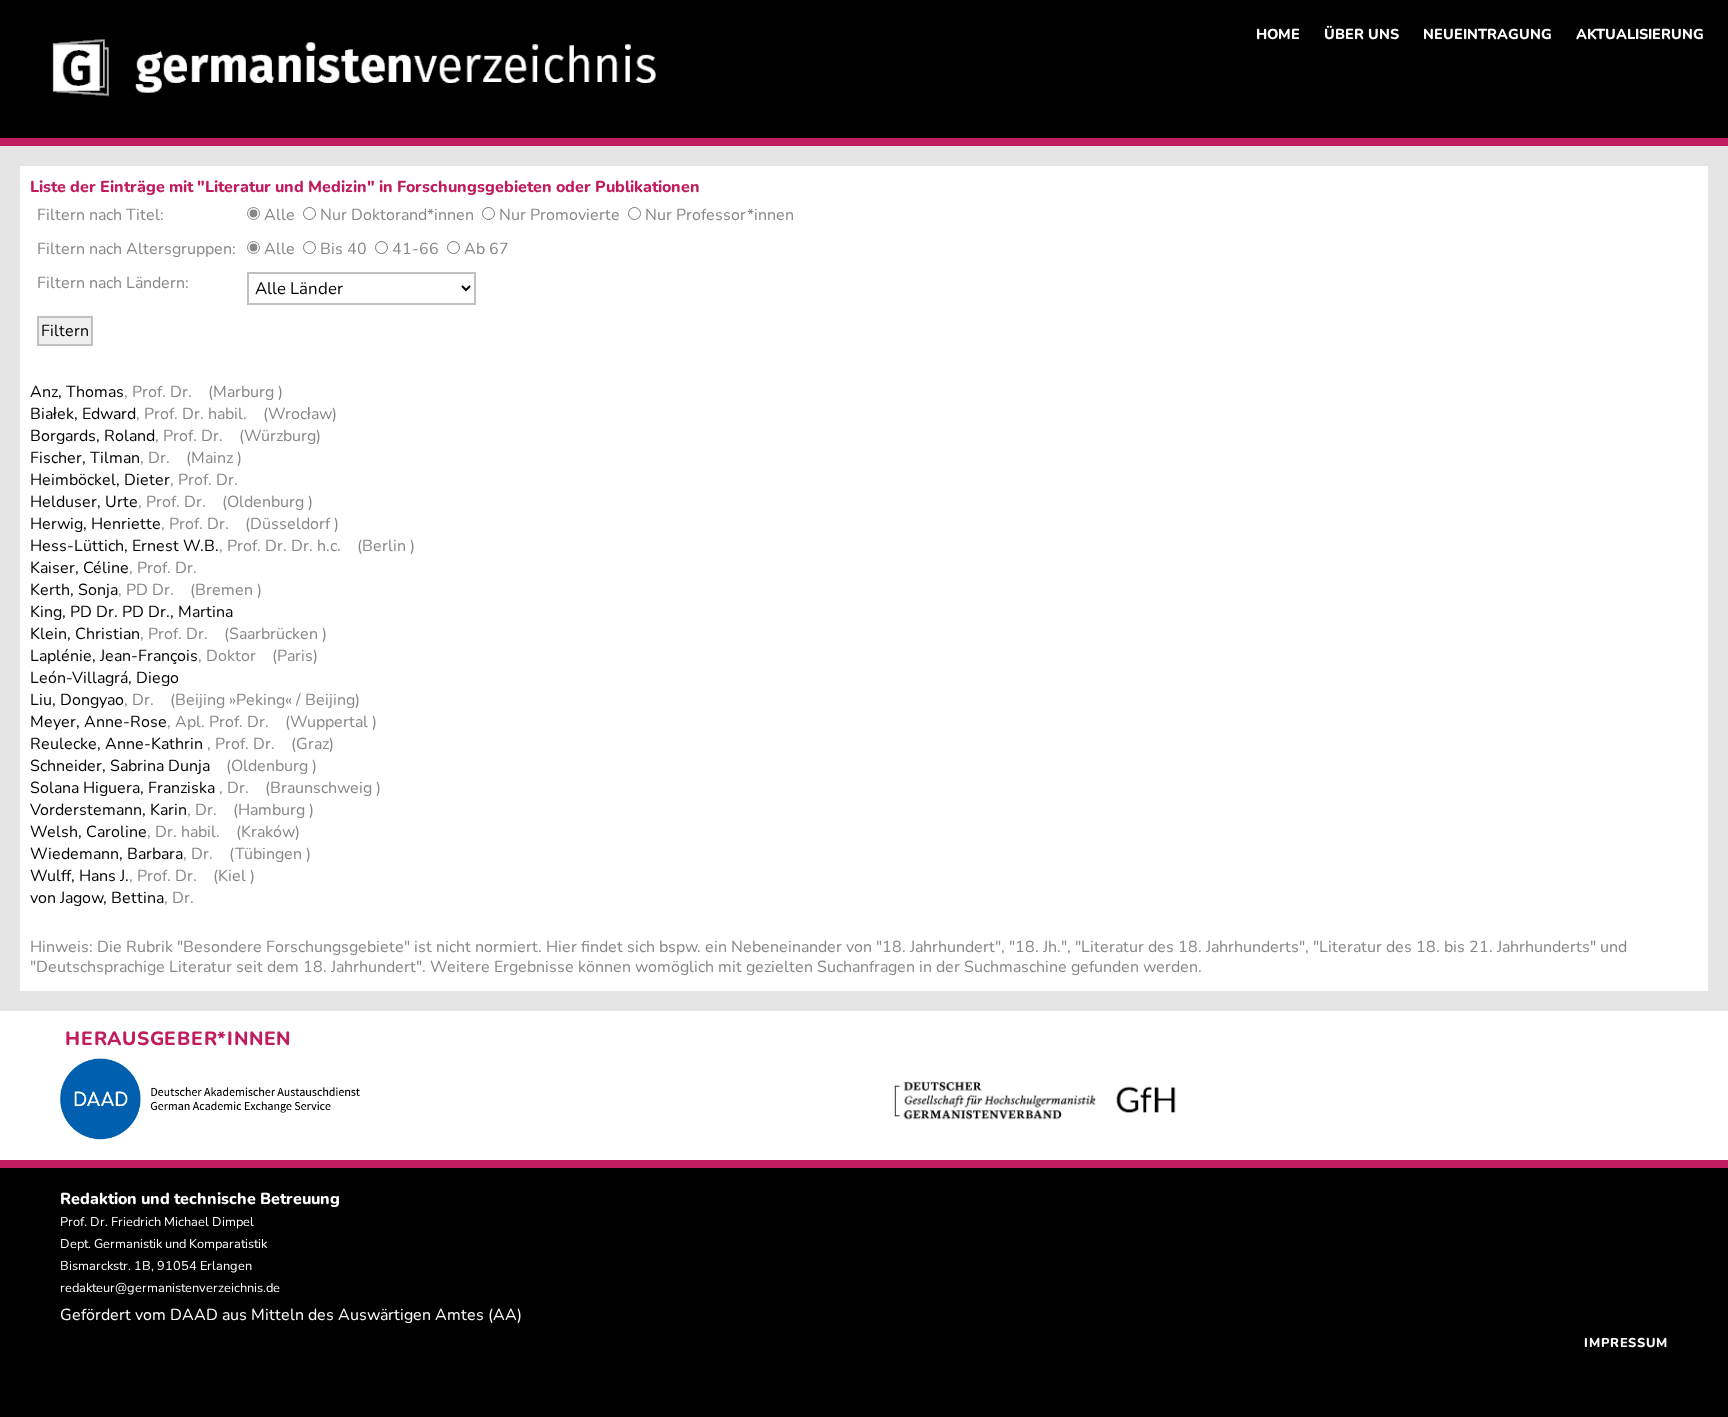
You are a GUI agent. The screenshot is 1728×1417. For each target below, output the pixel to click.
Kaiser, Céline (79, 568)
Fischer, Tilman (85, 458)
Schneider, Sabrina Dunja (120, 766)
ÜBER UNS (1361, 34)
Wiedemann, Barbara (106, 854)
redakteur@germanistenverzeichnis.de (170, 1288)
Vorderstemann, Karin (108, 810)
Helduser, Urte (84, 502)
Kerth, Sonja (74, 590)
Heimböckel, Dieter (100, 480)
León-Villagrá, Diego (104, 678)
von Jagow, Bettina (97, 898)
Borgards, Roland (92, 436)
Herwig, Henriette (95, 524)
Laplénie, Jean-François (114, 656)
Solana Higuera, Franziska (124, 788)
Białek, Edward (83, 414)
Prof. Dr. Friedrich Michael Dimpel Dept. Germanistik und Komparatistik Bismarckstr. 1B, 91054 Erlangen (163, 1244)
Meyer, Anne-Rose (98, 722)
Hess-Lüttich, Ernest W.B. (124, 546)
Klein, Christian (85, 634)
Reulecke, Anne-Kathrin (118, 744)
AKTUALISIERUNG (1640, 34)
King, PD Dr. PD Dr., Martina (131, 612)
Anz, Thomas (77, 392)
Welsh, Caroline (88, 832)
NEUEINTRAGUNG (1487, 34)
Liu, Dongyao (77, 700)
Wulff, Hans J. (79, 876)
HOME (1278, 34)
